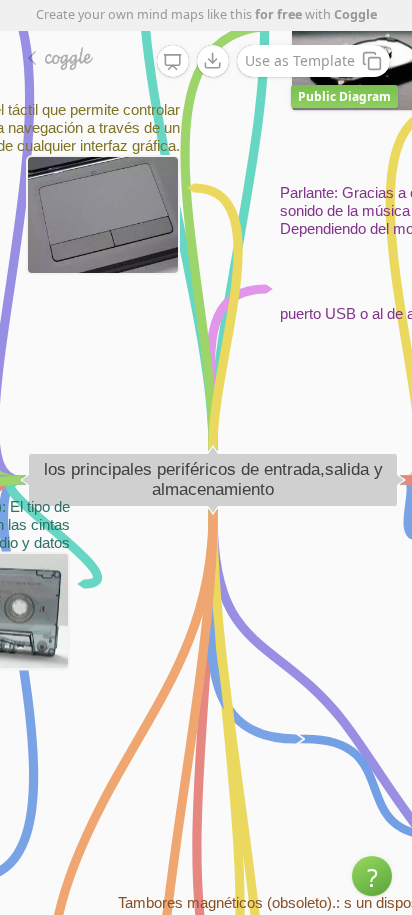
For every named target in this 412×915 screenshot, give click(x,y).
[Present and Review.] (173, 62)
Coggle (355, 14)
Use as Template (300, 60)
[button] (372, 876)
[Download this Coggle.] (213, 61)
